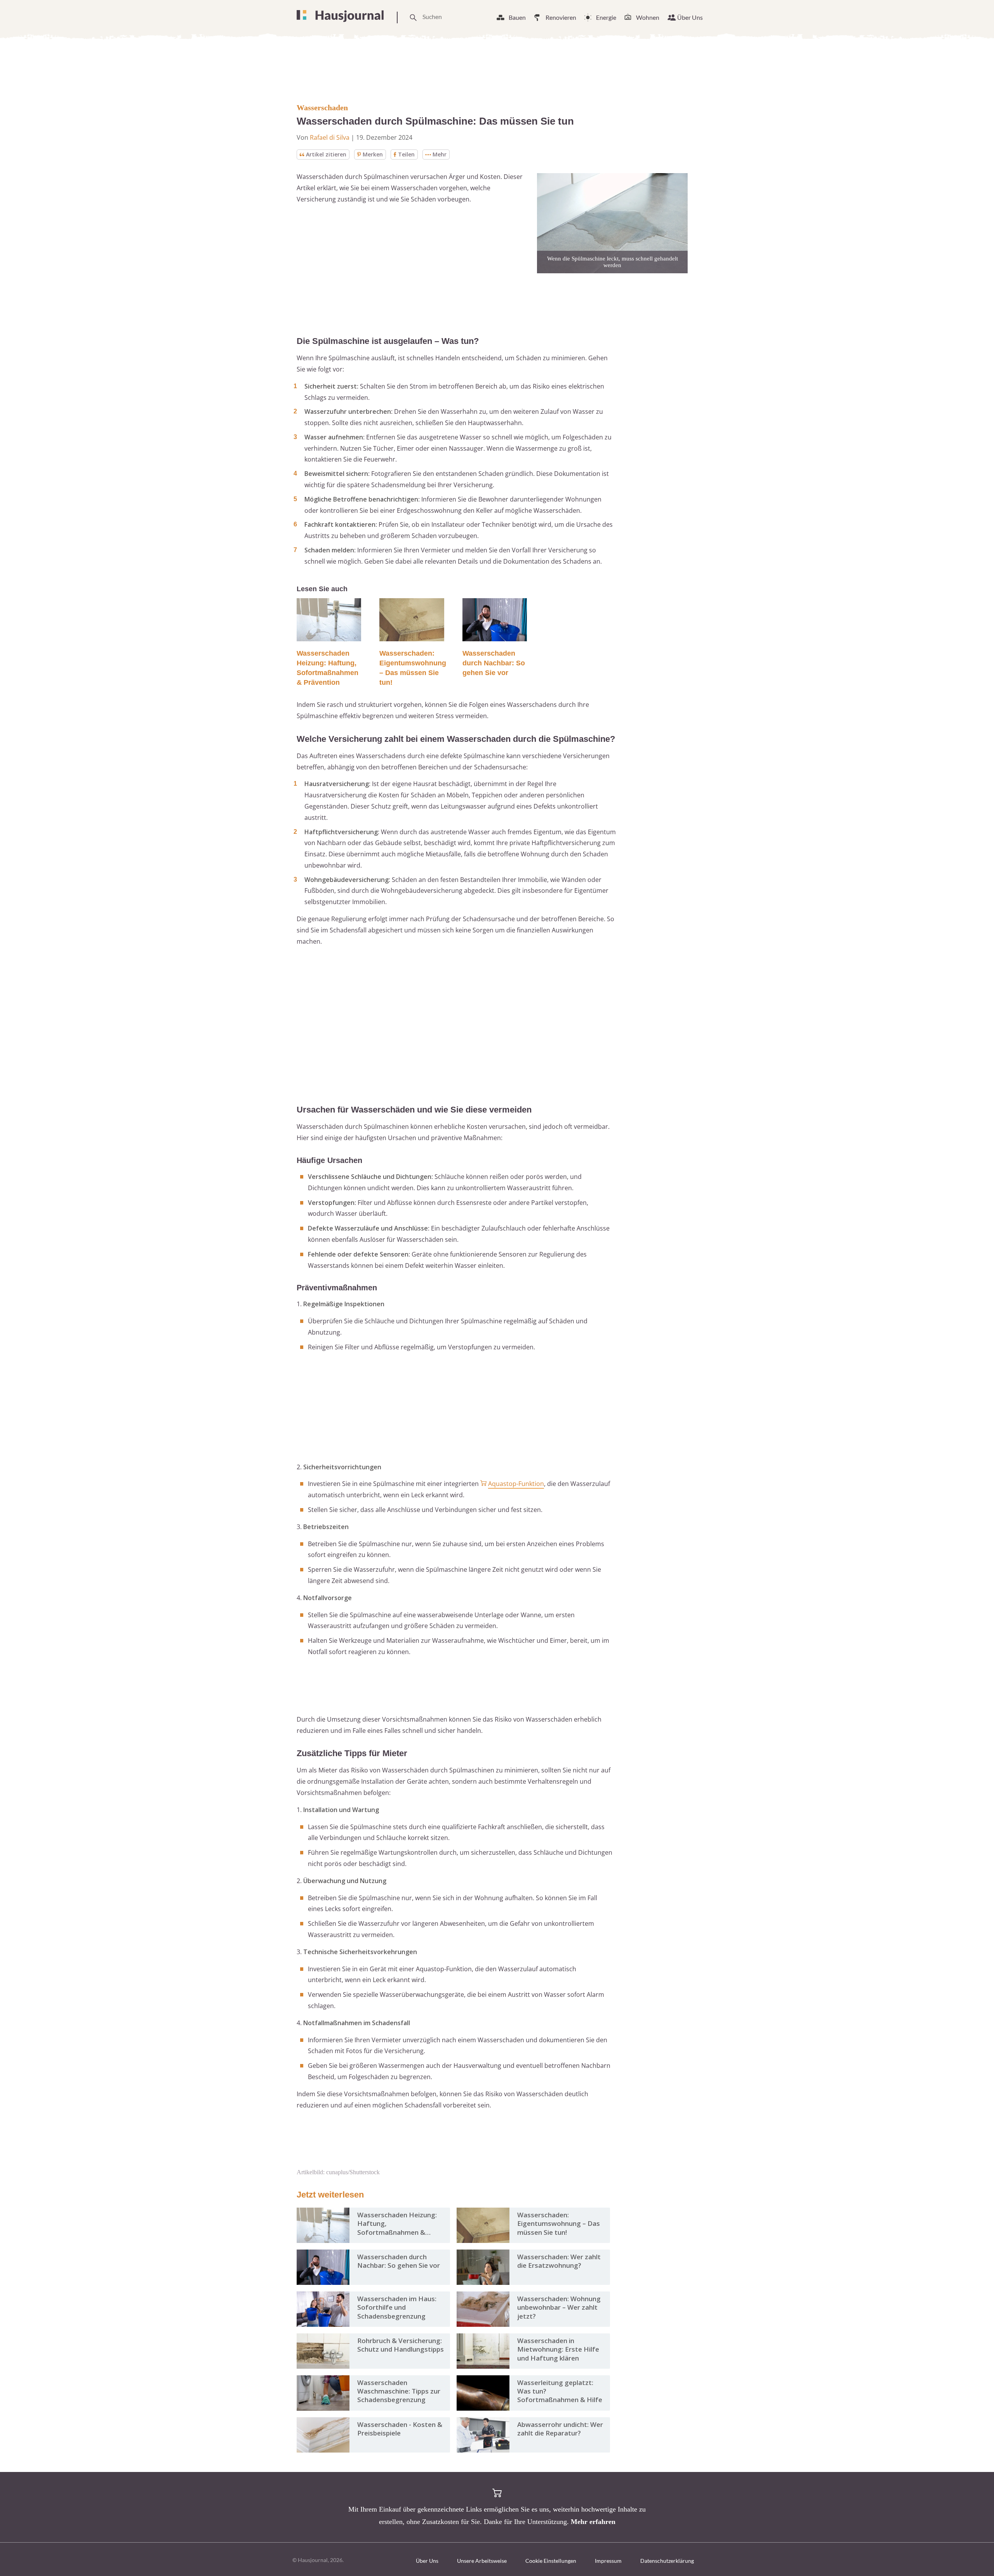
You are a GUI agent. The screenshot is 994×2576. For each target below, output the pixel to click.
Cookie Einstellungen (551, 2561)
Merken (373, 154)
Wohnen (648, 17)
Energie (606, 17)
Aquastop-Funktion (516, 1484)
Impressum (608, 2561)
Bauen (517, 17)
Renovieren (561, 17)
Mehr (440, 154)
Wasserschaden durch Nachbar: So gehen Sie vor (494, 663)
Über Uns (690, 17)
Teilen (406, 154)
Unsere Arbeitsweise (482, 2561)
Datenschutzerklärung (667, 2561)
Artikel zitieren (326, 154)
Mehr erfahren (593, 2522)
